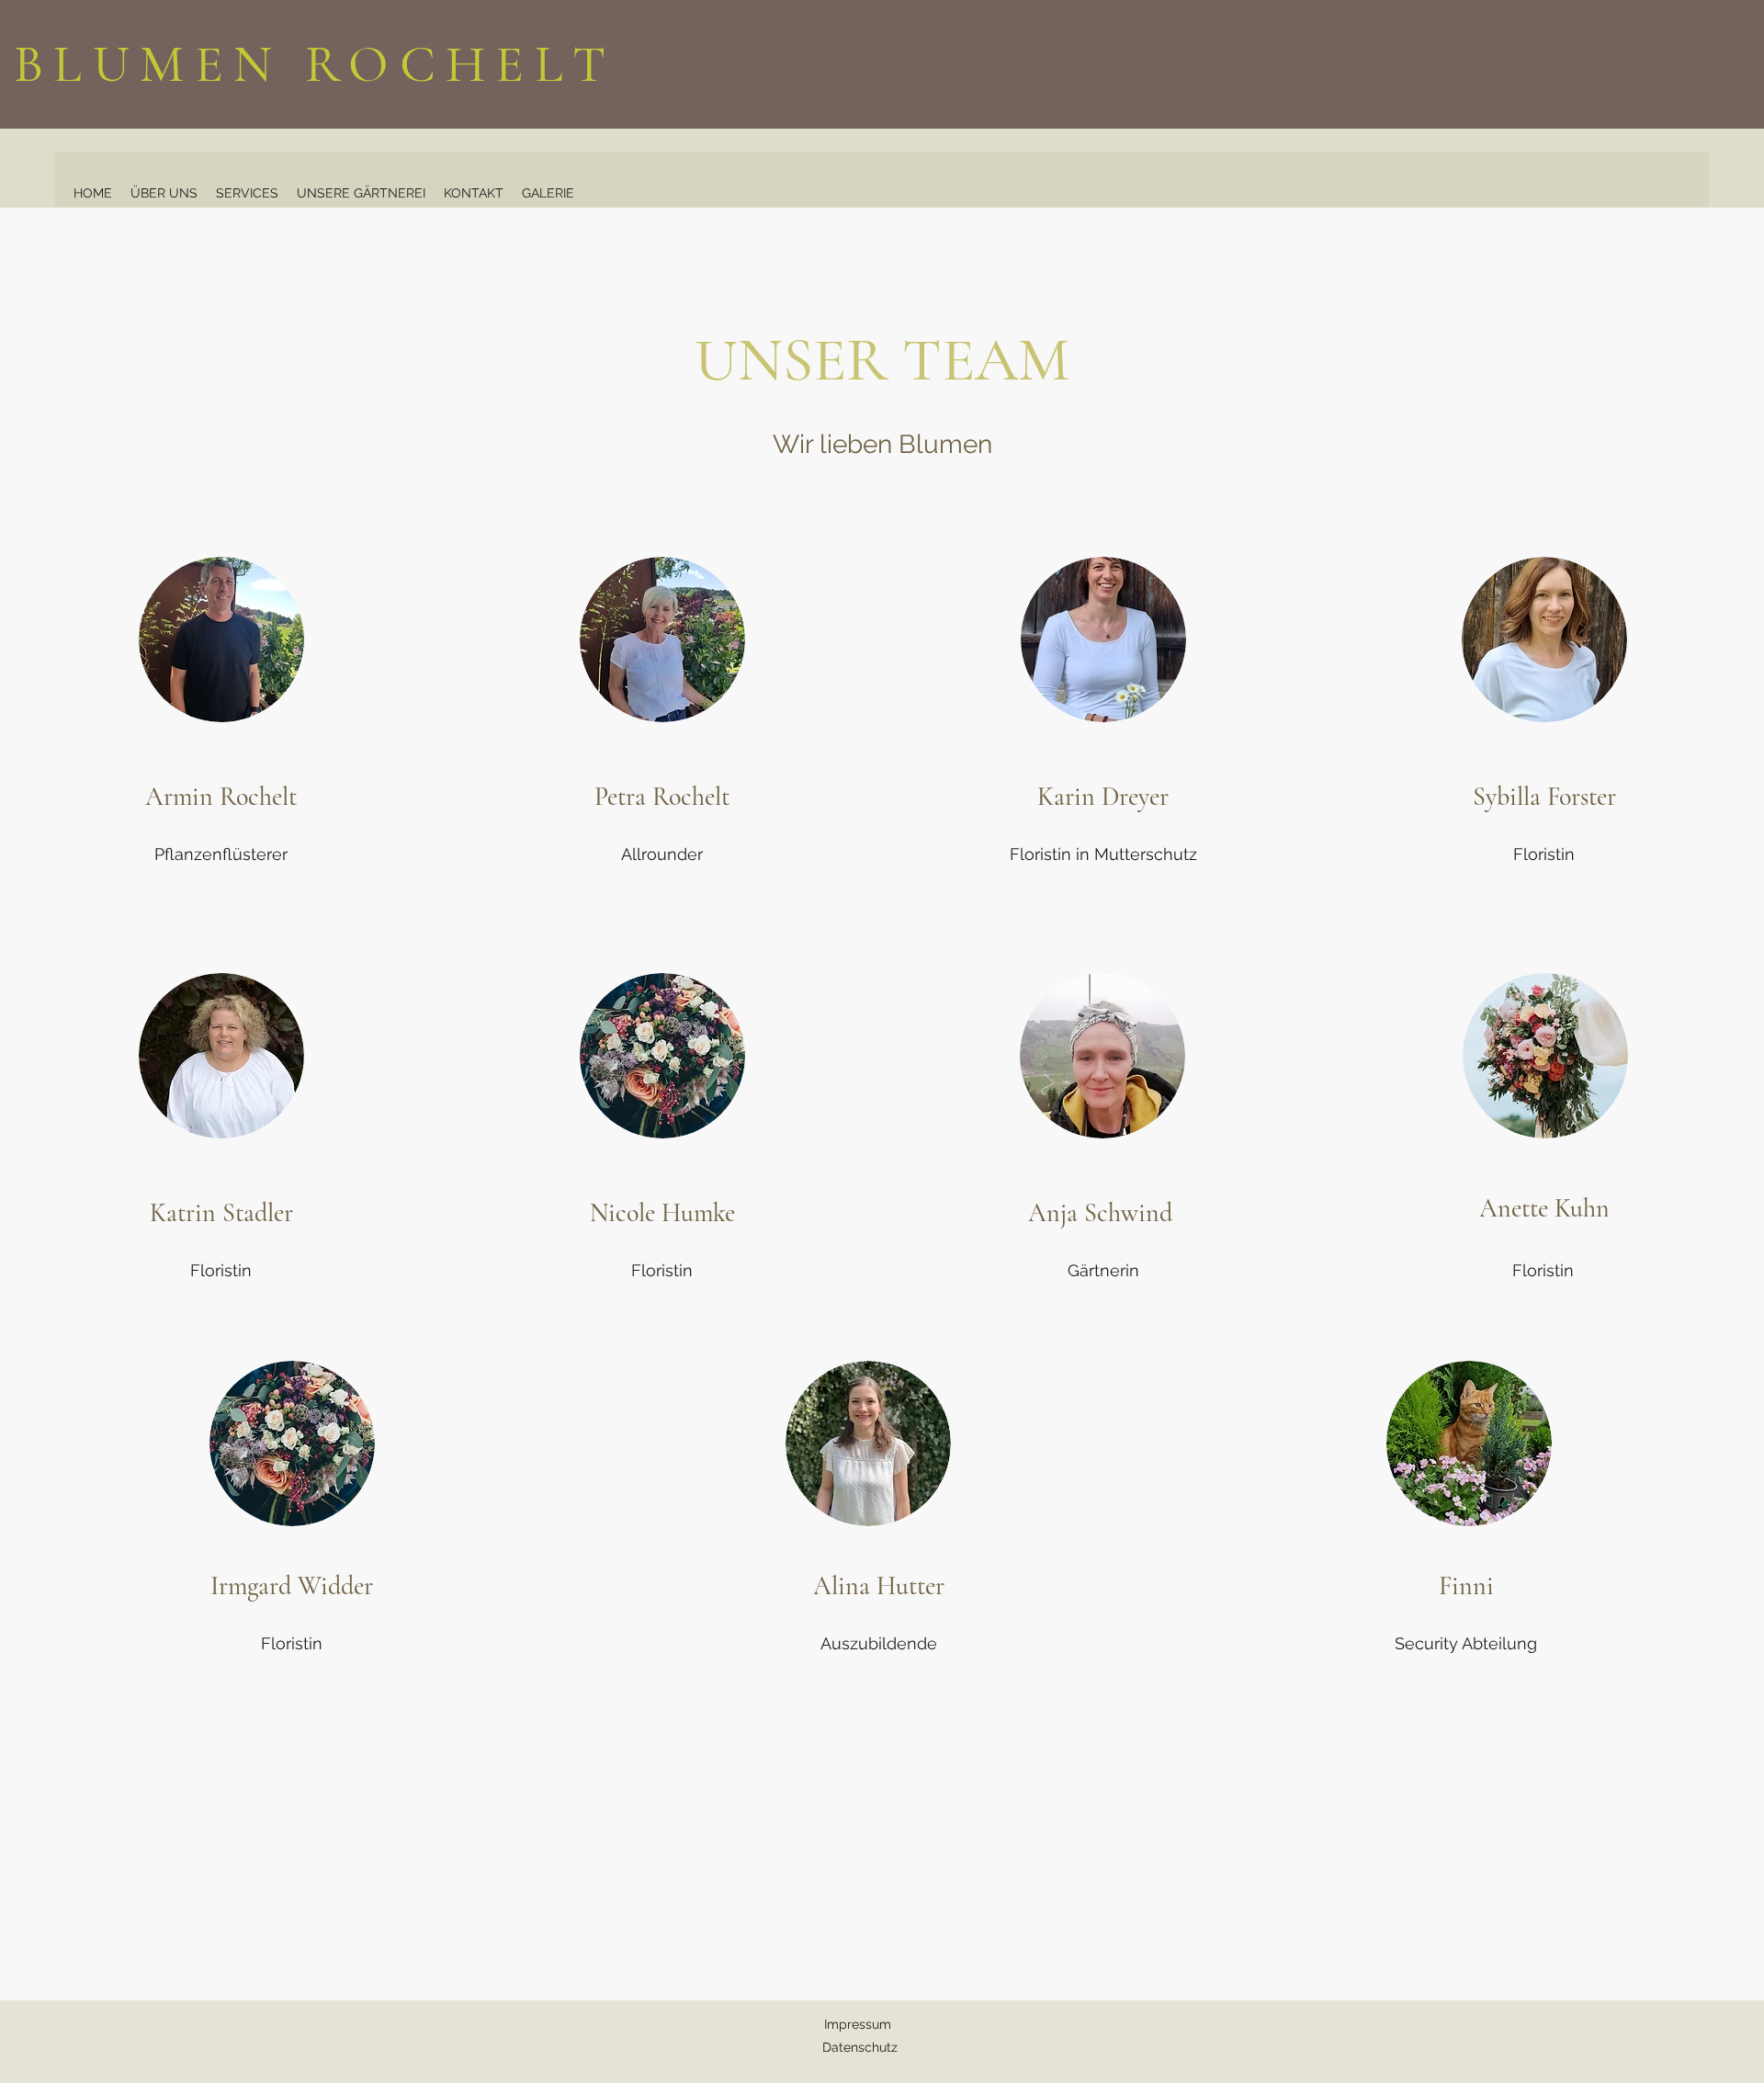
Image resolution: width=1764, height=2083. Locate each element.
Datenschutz (860, 2047)
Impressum (859, 2024)
